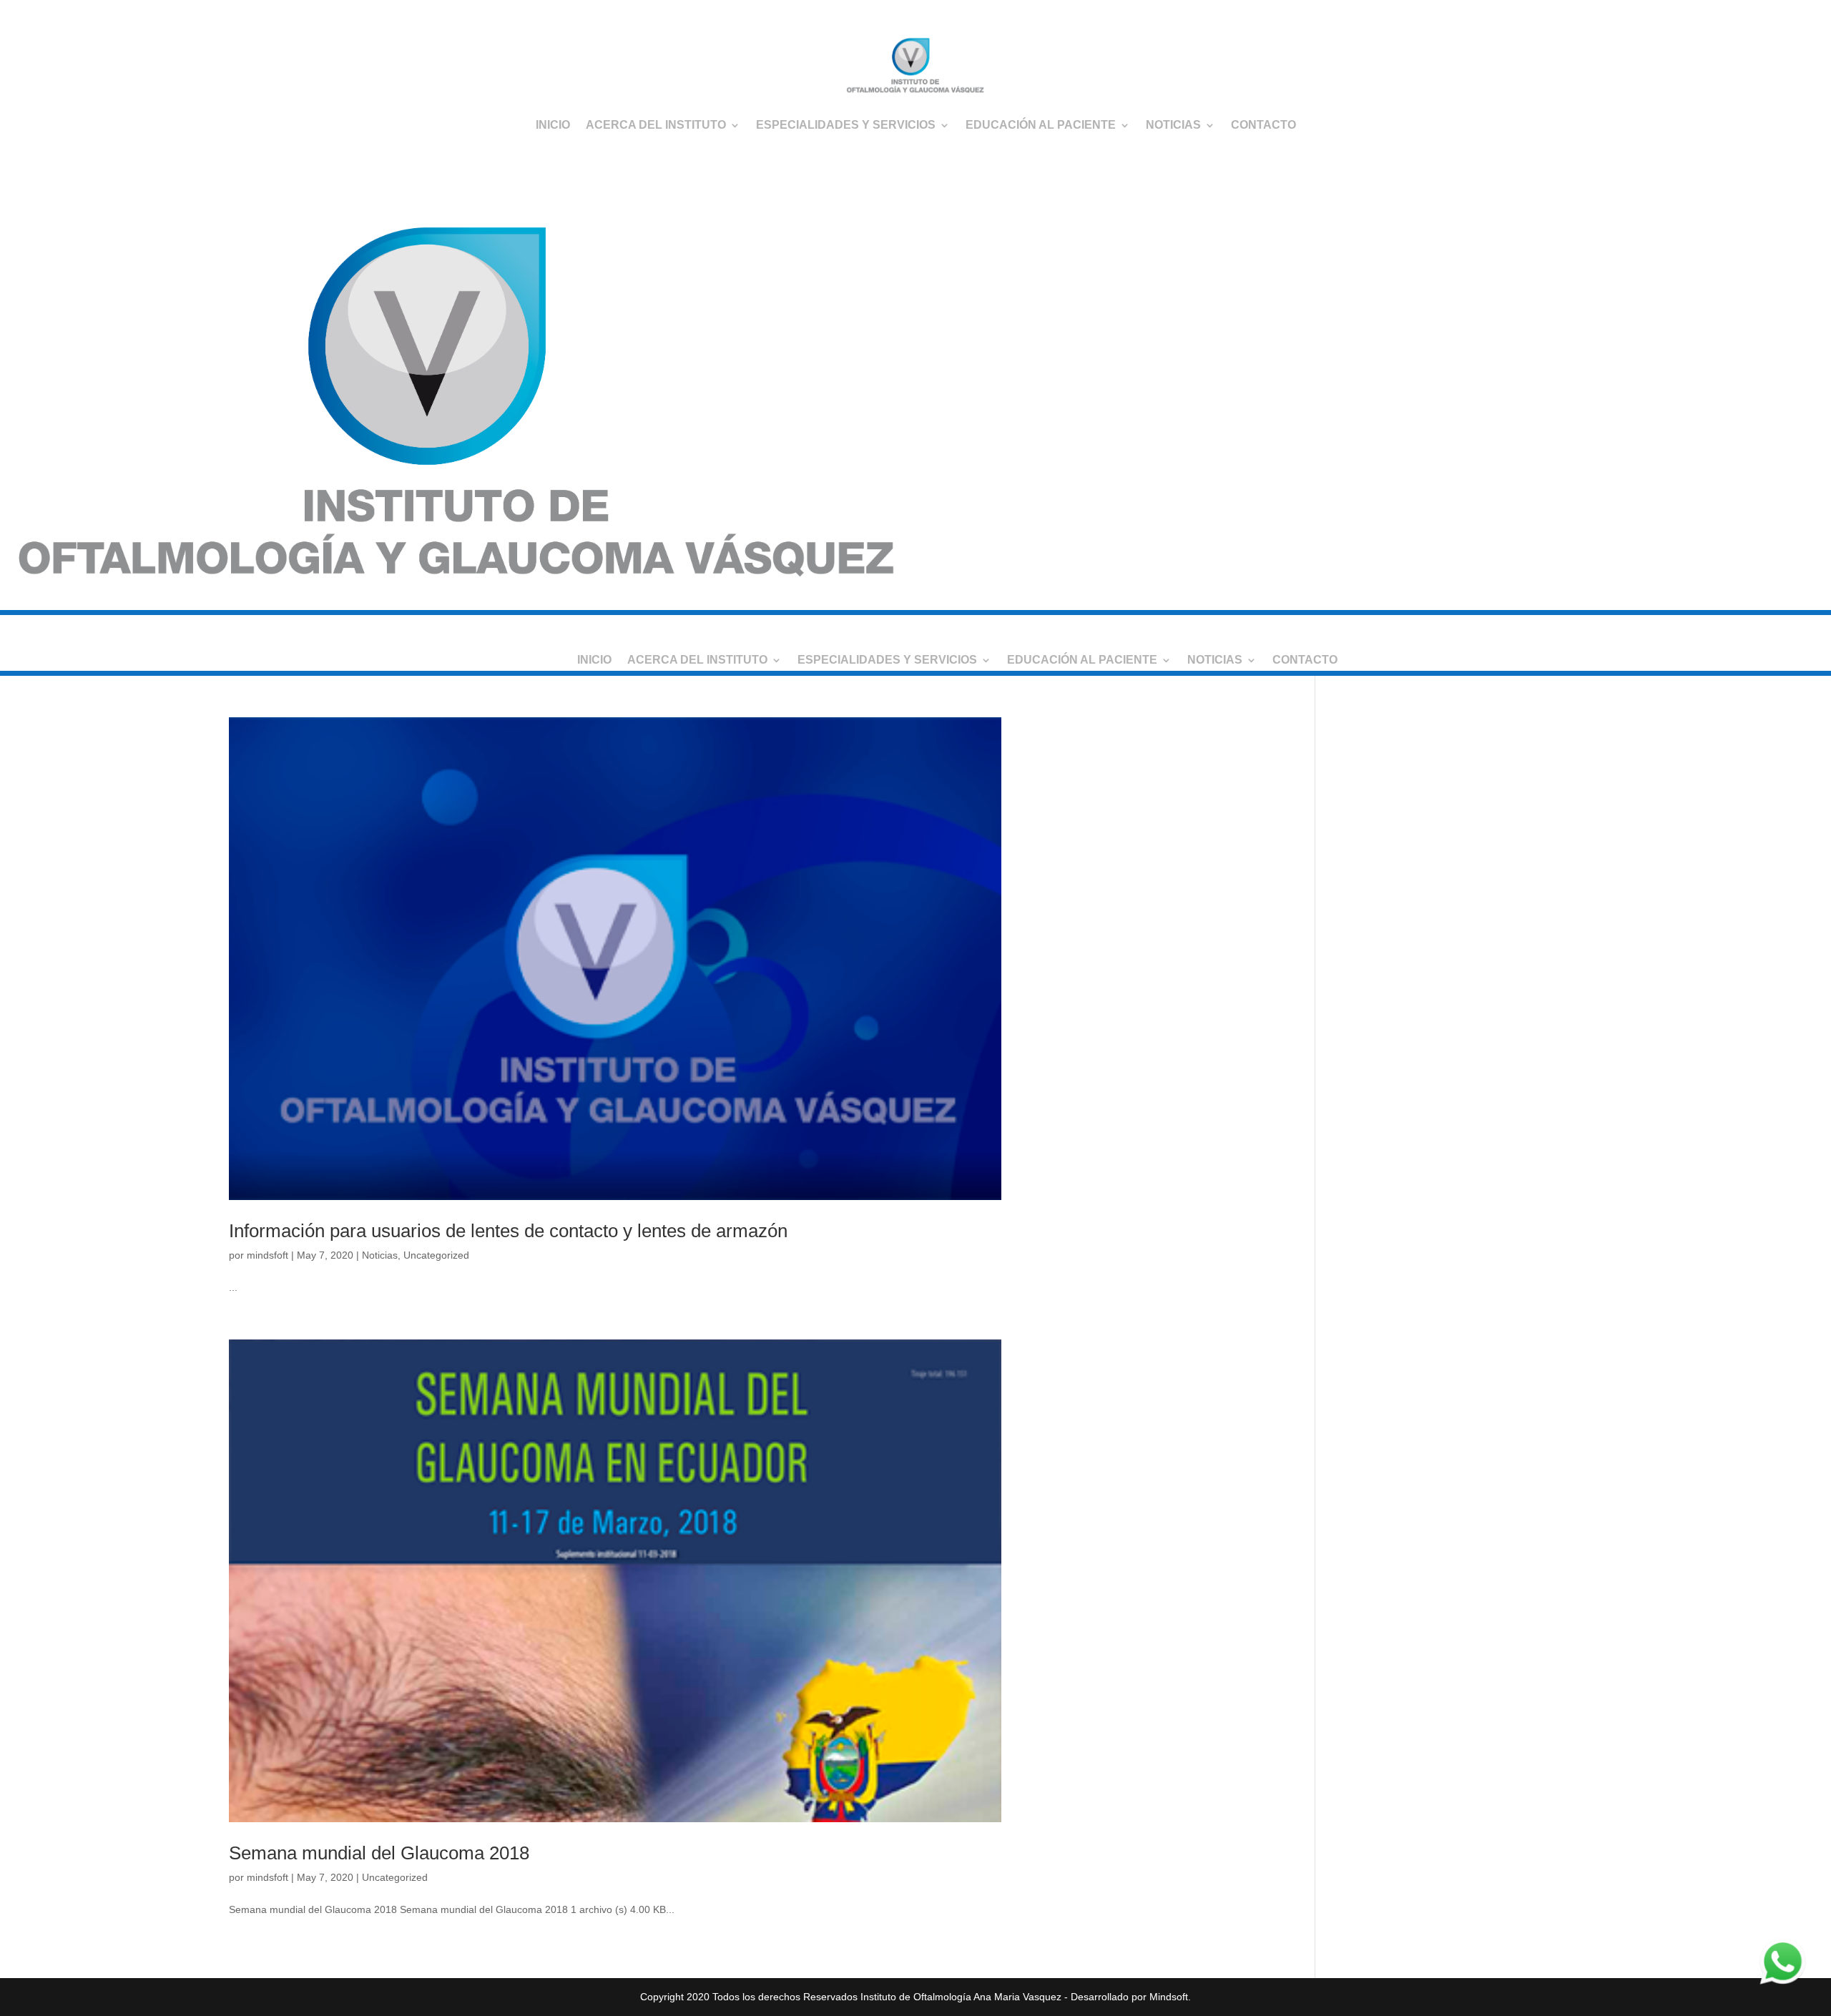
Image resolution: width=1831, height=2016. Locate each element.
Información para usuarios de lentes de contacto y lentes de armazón (508, 1231)
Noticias (380, 1255)
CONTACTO (1263, 125)
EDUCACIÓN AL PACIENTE (1041, 125)
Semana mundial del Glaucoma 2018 (379, 1853)
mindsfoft (267, 1255)
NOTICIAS (1173, 125)
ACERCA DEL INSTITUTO (656, 125)
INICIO (553, 125)
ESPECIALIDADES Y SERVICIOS (846, 125)
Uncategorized (436, 1255)
